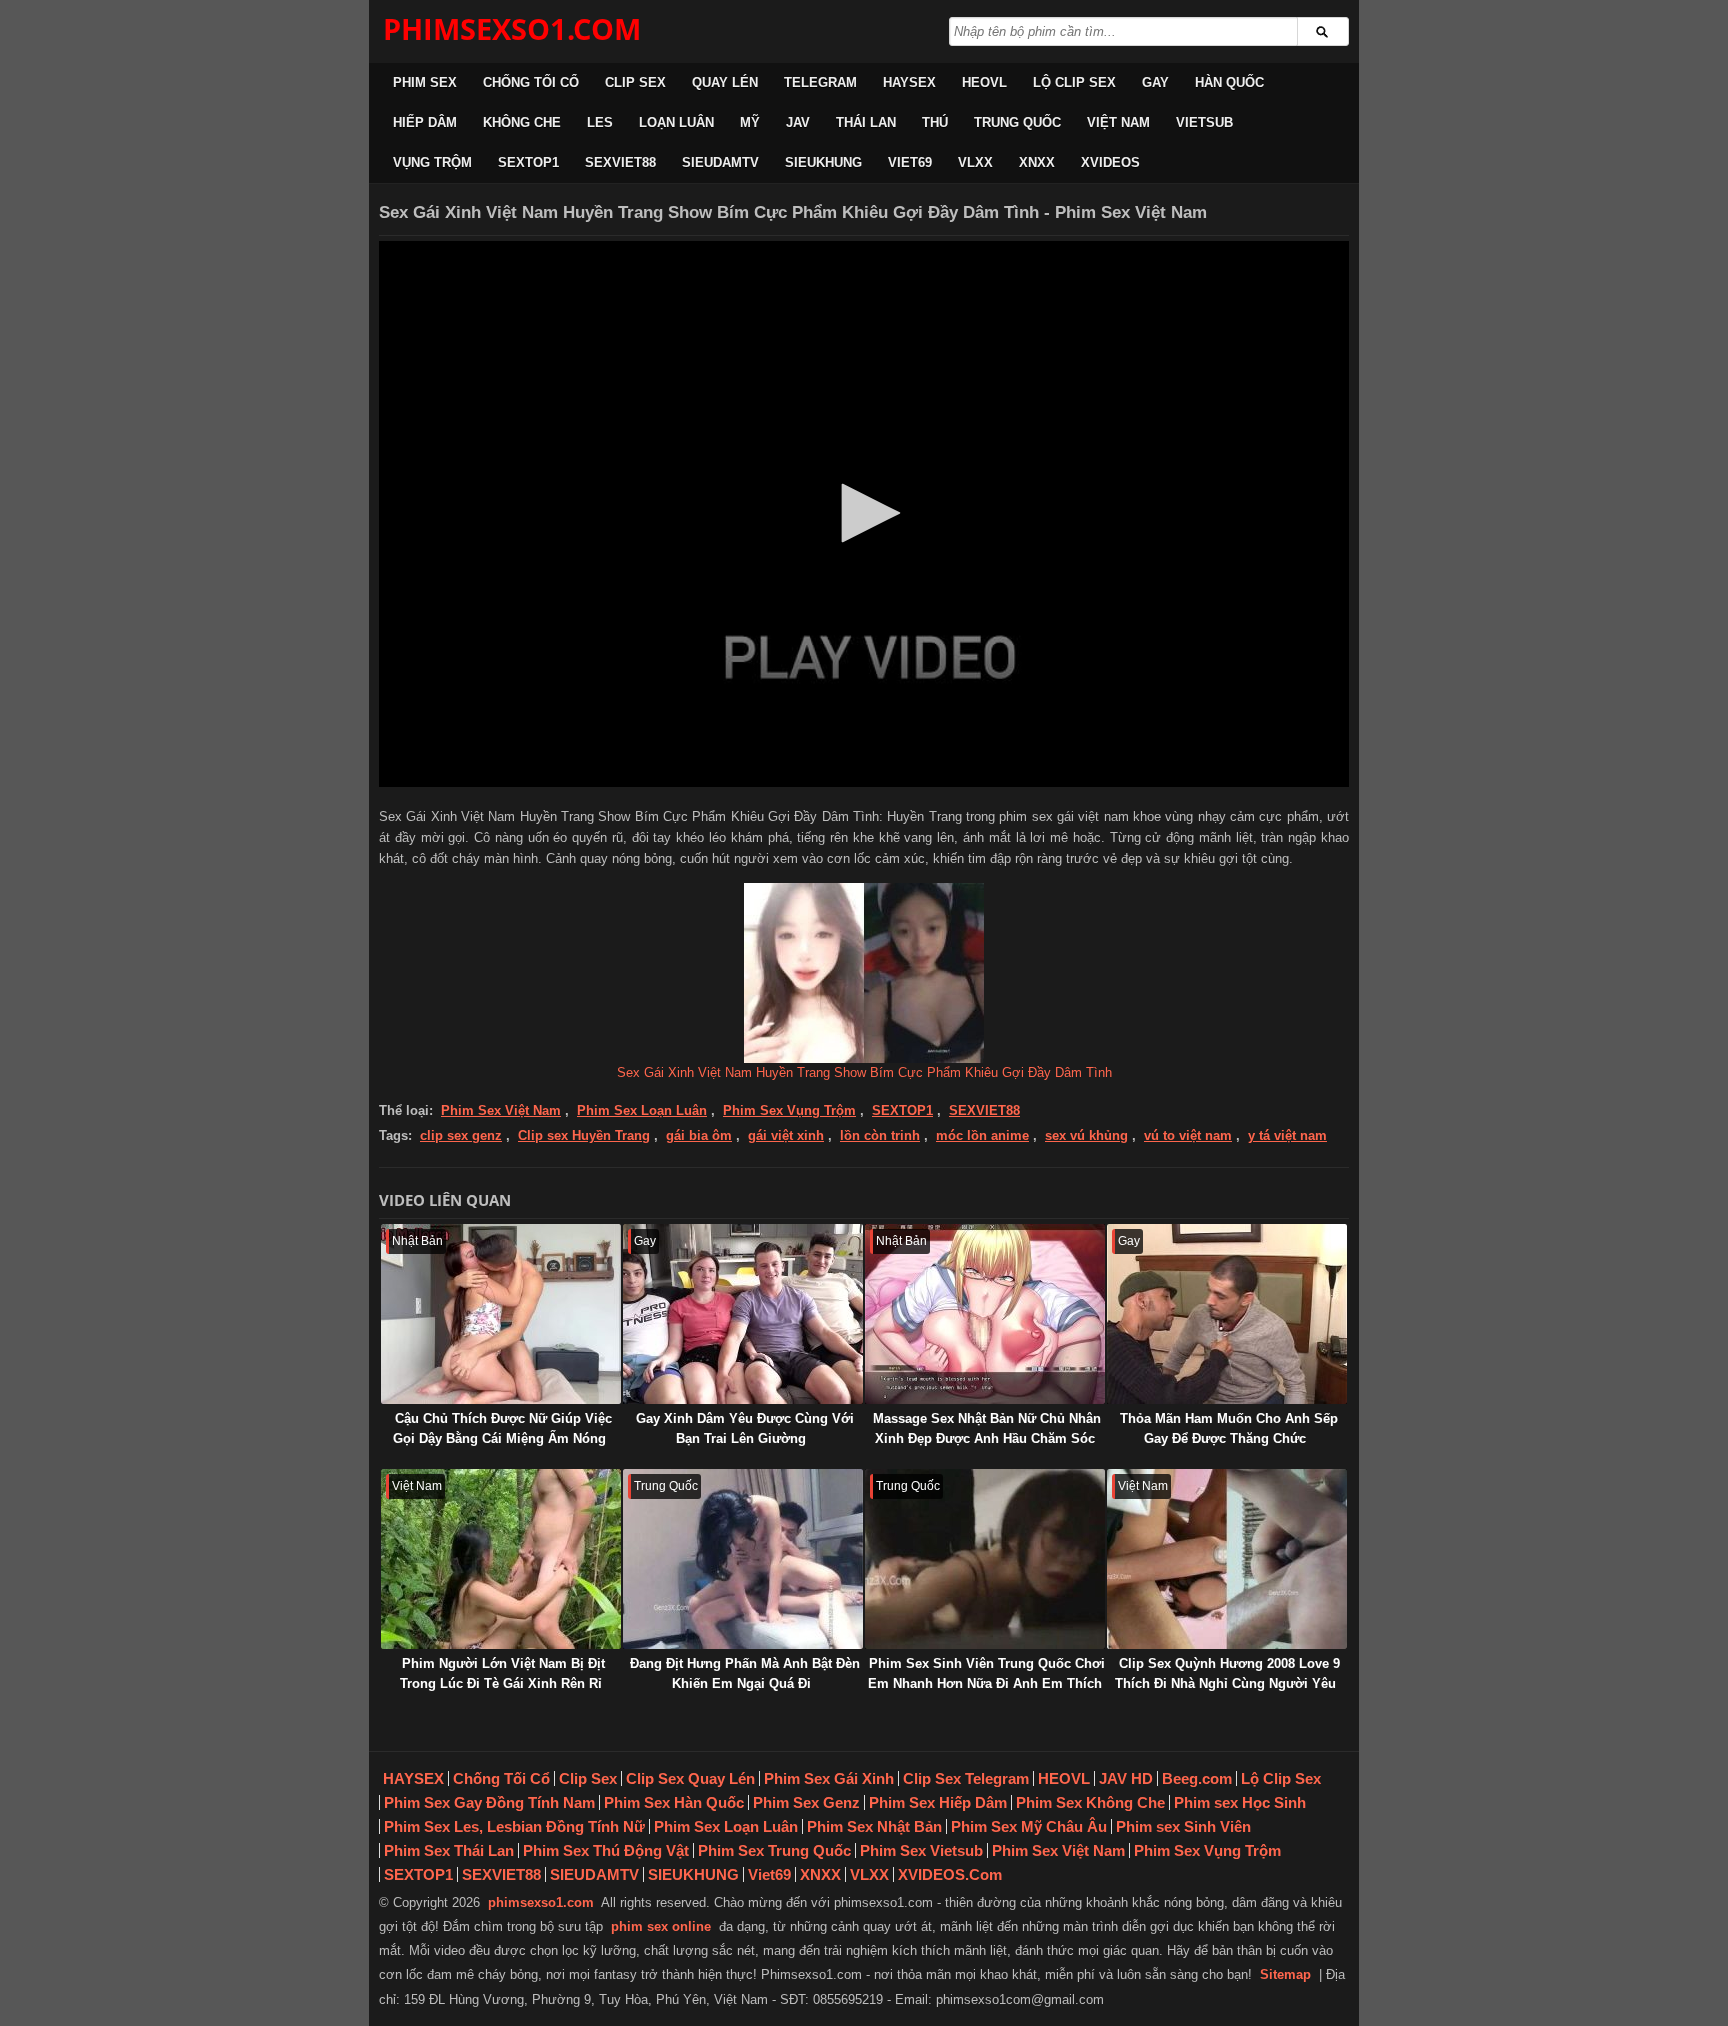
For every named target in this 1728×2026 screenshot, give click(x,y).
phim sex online (661, 1926)
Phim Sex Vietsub (921, 1850)
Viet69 (910, 162)
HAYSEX (909, 82)
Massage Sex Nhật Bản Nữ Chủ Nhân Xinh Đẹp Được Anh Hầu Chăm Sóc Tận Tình (987, 1438)
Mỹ (750, 122)
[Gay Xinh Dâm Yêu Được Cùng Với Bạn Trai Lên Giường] (743, 1314)
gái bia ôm (699, 1135)
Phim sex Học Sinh (1240, 1802)
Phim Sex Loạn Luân (642, 1110)
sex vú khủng (1086, 1135)
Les (600, 122)
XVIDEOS (1110, 162)
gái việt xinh (786, 1135)
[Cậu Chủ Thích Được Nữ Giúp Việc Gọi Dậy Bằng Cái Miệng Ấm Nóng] (501, 1314)
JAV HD (1126, 1778)
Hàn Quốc (1229, 82)
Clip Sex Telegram (966, 1778)
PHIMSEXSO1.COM (512, 28)
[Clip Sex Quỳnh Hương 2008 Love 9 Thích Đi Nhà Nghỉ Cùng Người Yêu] (1227, 1559)
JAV (798, 122)
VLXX (975, 162)
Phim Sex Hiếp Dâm (938, 1802)
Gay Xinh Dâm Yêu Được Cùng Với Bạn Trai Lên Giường (745, 1428)
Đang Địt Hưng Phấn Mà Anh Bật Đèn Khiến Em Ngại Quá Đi (745, 1673)
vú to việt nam (1188, 1135)
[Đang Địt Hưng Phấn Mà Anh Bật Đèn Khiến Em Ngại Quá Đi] (743, 1559)
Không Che (522, 122)
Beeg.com (1197, 1778)
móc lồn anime (982, 1135)
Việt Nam (1118, 122)
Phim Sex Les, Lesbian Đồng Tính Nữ (514, 1826)
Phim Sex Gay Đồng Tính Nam (489, 1802)
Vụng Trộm (432, 162)
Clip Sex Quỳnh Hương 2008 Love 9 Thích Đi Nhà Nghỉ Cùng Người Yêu (1227, 1673)
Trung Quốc (1017, 122)
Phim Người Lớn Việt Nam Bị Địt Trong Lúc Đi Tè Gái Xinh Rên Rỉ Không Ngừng (502, 1683)
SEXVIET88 (620, 162)
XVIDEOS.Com (950, 1874)
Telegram (820, 82)
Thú (935, 122)
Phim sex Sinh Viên (1183, 1826)
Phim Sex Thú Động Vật (606, 1850)
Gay (1155, 82)
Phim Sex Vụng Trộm (789, 1110)
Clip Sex (635, 82)
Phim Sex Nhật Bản (874, 1826)
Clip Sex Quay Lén (690, 1778)
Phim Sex (425, 82)
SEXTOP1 (528, 162)
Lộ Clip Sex (1074, 82)
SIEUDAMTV (720, 162)
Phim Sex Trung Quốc (774, 1850)
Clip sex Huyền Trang (584, 1135)
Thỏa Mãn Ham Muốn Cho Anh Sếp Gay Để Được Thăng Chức (1229, 1428)
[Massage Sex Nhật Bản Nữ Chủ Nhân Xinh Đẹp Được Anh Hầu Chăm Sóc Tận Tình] (985, 1314)
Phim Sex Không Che (1090, 1802)
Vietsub (1204, 122)
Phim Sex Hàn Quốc (674, 1802)
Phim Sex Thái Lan (449, 1850)
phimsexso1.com (541, 1902)
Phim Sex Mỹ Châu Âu (1029, 1826)
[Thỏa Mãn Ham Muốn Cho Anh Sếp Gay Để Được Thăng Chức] (1227, 1314)
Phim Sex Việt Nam (501, 1110)
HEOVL (984, 82)
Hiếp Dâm (425, 122)
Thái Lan (866, 122)
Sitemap (1285, 1974)
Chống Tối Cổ (531, 82)
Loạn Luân (676, 122)
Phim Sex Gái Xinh (829, 1778)
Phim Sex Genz (806, 1802)
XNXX (1037, 162)
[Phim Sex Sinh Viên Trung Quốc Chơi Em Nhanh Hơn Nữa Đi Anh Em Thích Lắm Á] (985, 1559)
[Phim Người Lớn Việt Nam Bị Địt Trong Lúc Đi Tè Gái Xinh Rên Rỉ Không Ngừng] (501, 1559)
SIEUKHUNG (823, 162)
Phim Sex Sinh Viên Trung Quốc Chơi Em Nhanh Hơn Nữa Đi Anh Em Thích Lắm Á (986, 1683)
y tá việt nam (1287, 1135)
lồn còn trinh (880, 1135)
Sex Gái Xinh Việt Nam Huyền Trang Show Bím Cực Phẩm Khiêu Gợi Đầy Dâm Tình (864, 1072)
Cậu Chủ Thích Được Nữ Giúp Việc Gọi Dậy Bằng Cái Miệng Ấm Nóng (502, 1428)
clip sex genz (461, 1135)
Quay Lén (725, 82)
